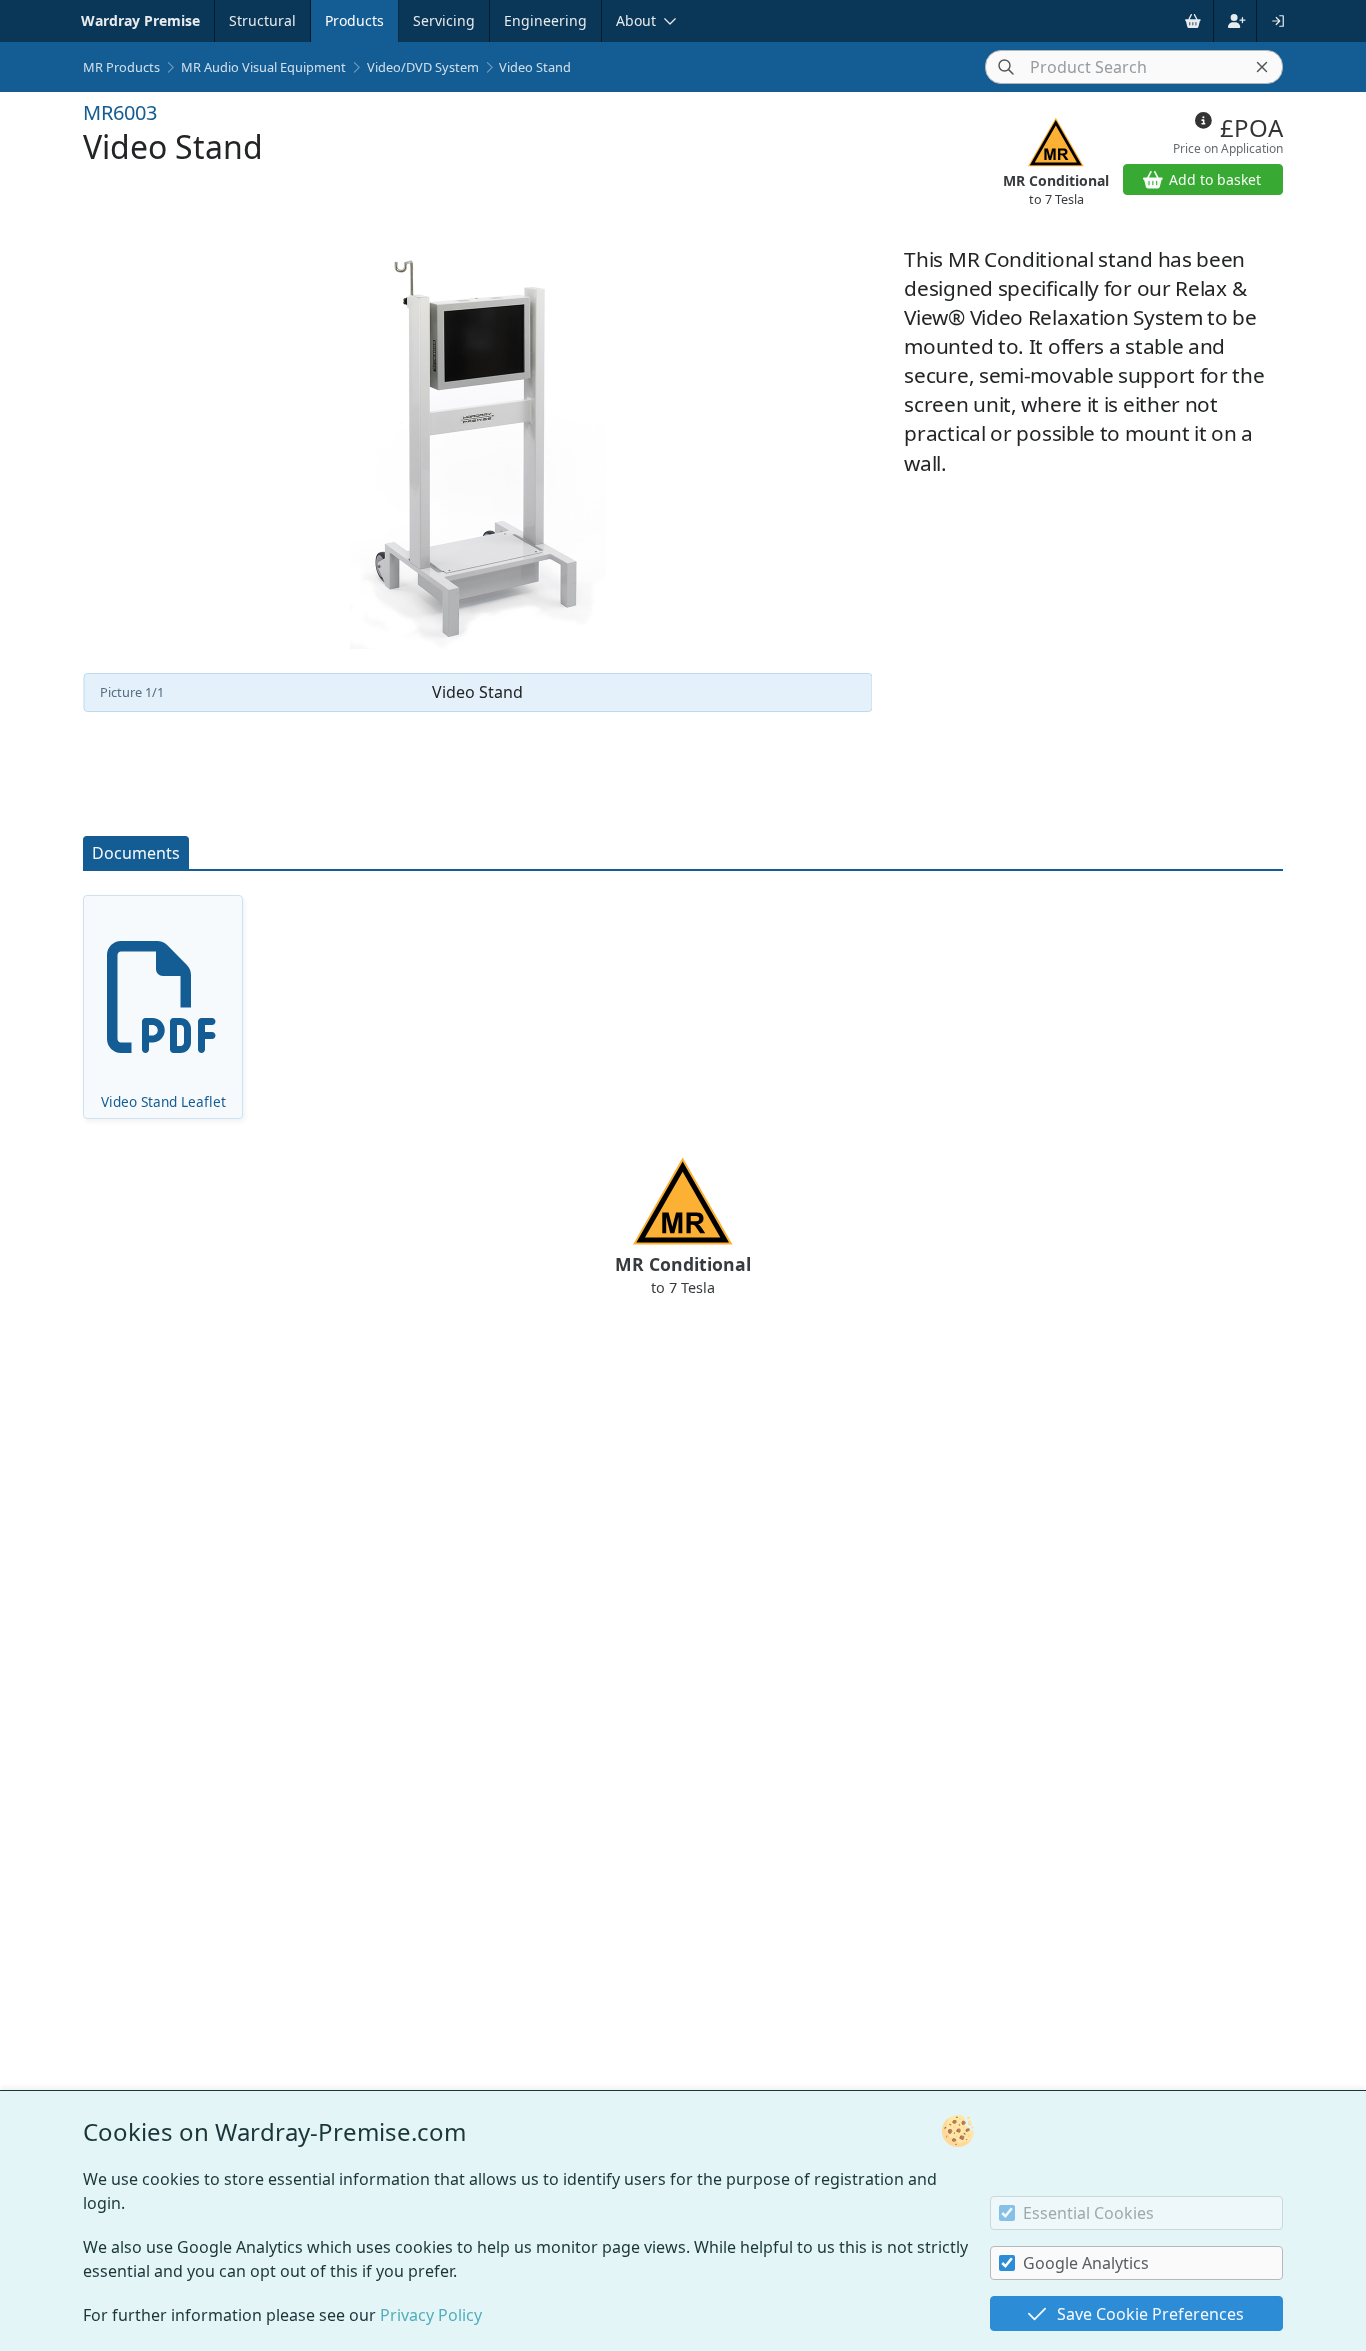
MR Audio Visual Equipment (263, 67)
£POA (1251, 127)
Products (354, 20)
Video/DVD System (423, 67)
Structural (262, 20)
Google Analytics (1086, 2263)
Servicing (444, 20)
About (636, 20)
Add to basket (1215, 179)
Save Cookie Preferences (1150, 2314)
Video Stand (535, 67)
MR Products (121, 67)
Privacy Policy (431, 2315)
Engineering (545, 20)
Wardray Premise (140, 20)
